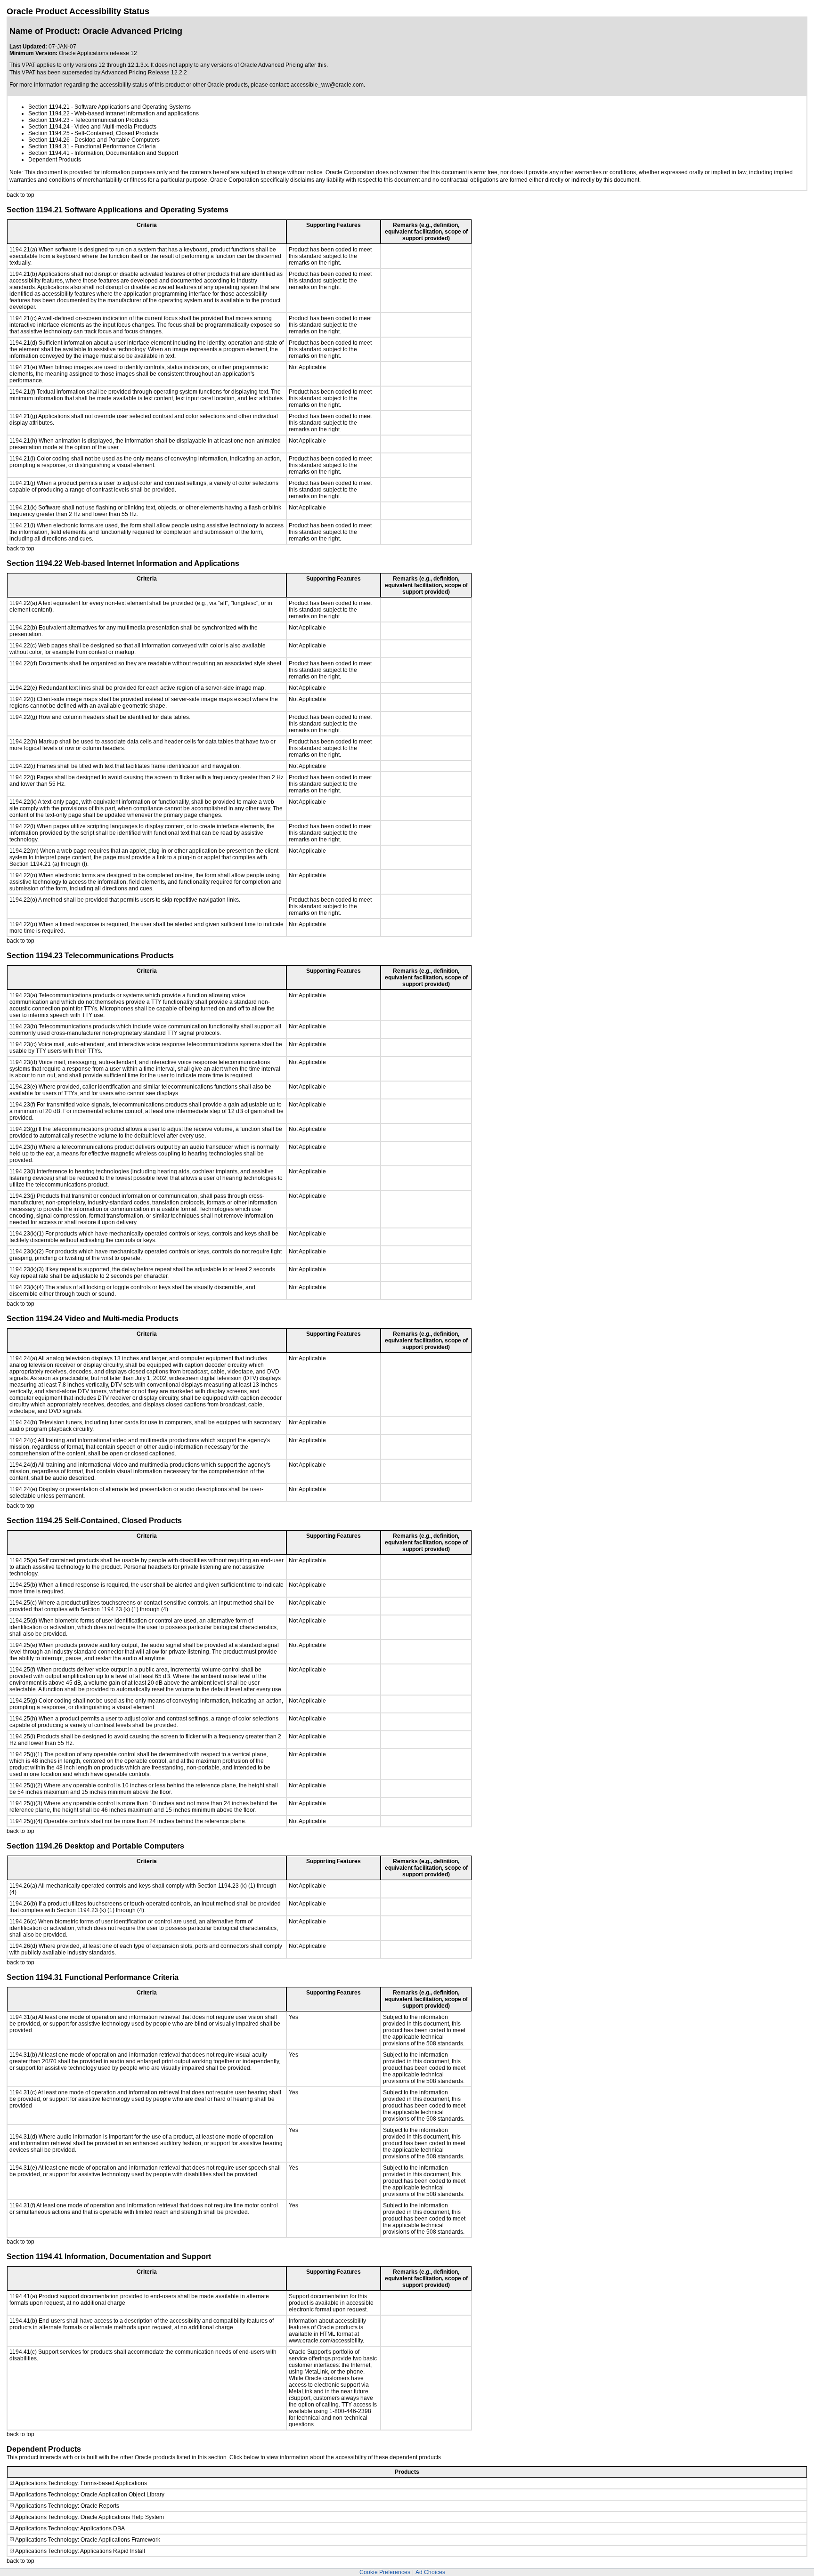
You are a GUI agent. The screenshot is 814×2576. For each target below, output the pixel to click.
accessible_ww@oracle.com (327, 85)
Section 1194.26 (49, 140)
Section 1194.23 (49, 120)
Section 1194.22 (49, 113)
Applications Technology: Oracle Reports (67, 2506)
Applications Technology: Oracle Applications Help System (90, 2517)
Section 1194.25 (49, 133)
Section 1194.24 (49, 127)
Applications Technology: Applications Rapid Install (80, 2551)
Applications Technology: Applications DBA (70, 2528)
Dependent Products (55, 160)
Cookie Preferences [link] (385, 2572)
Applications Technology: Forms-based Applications (81, 2483)
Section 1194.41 (49, 153)
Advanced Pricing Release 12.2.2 (144, 73)
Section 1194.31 (49, 146)
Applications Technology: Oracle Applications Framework (88, 2540)
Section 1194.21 (49, 107)
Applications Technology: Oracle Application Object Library (90, 2495)
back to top (20, 195)
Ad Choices (430, 2572)
